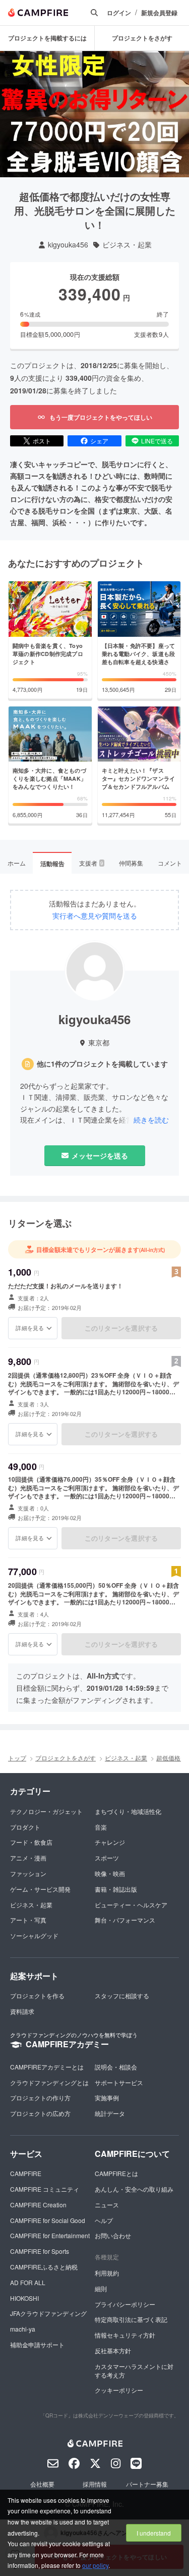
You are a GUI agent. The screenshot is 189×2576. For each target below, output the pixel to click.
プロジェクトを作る (37, 1996)
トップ (17, 1758)
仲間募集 (131, 863)
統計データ (110, 2113)
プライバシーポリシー (125, 2304)
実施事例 (107, 2098)
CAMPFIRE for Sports (40, 2251)
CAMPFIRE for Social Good (48, 2220)
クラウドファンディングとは (49, 2082)
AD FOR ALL (28, 2282)
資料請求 (22, 2011)
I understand (154, 2533)
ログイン (119, 13)
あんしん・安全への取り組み (134, 2189)
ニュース (107, 2205)
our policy (95, 2565)
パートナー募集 (147, 2484)
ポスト (42, 441)
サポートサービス (119, 2082)
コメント (170, 863)
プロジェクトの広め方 (40, 2113)
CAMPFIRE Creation (38, 2205)
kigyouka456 (68, 245)
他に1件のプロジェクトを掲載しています (102, 1064)
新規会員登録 (159, 13)
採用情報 (95, 2484)
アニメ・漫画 (28, 1858)
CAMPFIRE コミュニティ (45, 2189)
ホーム (17, 863)
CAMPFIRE (26, 2173)
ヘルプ (104, 2220)
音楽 (101, 1827)
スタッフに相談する (122, 1996)
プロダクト (25, 1827)
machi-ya (23, 2329)
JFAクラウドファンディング (48, 2313)
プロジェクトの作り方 (40, 2098)
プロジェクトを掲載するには (47, 38)
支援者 (91, 863)
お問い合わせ (113, 2235)
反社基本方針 (113, 2351)
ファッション (28, 1873)
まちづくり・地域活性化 (128, 1811)
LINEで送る (157, 441)
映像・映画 (110, 1873)
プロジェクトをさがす (142, 38)
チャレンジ (110, 1842)
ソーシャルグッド (34, 1935)
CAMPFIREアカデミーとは (47, 2067)
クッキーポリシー (119, 2390)
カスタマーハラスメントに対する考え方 (134, 2370)
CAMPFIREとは (116, 2173)
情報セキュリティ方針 (125, 2335)
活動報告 (52, 864)
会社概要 (42, 2484)
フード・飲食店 (31, 1842)
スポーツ (107, 1858)
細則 (101, 2288)
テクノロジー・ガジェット (46, 1811)
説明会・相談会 (116, 2067)
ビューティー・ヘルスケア (131, 1905)
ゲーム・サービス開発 (40, 1889)
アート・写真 (28, 1920)
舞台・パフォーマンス (125, 1920)
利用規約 (107, 2273)
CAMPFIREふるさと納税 (44, 2267)
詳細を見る (30, 1328)
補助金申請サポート (37, 2344)
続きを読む (151, 1120)
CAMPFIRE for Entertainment (50, 2235)
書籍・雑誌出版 (116, 1889)
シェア (99, 441)
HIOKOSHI (24, 2298)
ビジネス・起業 (127, 245)
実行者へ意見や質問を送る (95, 916)
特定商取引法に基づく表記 (131, 2319)
